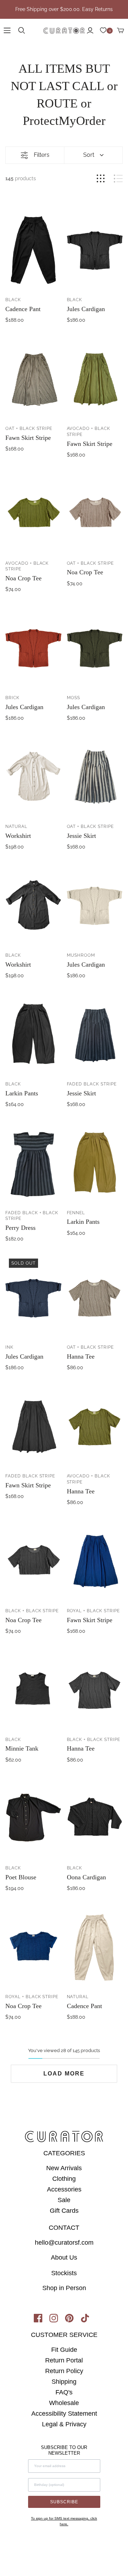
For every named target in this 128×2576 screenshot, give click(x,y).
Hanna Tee (81, 1356)
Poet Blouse (21, 1877)
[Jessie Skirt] (95, 776)
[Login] (90, 31)
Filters (42, 155)
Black (13, 300)
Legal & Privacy (64, 2424)
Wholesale (64, 2403)
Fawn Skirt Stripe (28, 438)
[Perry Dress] (33, 1162)
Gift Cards (64, 2211)
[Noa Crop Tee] (33, 513)
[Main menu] (7, 31)
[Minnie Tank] (33, 1689)
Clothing (64, 2179)
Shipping (64, 2382)
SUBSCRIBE (64, 2502)
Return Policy (64, 2371)
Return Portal (64, 2360)
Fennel (76, 1213)
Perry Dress (20, 1228)
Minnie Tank (22, 1748)
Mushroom (81, 955)
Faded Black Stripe (92, 1084)
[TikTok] (88, 2320)
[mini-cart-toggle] (121, 31)
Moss (74, 698)
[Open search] (22, 31)
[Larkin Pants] (33, 1034)
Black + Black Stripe (32, 1611)
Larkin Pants (22, 1093)
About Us (64, 2257)
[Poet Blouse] (33, 1818)
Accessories (64, 2189)
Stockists (64, 2273)
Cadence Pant (23, 309)
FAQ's (64, 2392)
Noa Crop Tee (23, 578)
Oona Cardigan (86, 1877)
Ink (9, 1347)
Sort (89, 155)
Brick (12, 698)
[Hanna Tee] (95, 1297)
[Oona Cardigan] (95, 1818)
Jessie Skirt (81, 836)
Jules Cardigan (86, 309)
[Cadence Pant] (33, 249)
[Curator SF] (64, 30)
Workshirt (18, 836)
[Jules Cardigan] (95, 249)
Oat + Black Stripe (29, 429)
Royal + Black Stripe (93, 1611)
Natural (16, 827)
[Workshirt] (33, 776)
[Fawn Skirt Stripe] (33, 378)
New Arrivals (64, 2168)
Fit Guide (64, 2350)
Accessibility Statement (64, 2414)
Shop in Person (64, 2288)
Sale (64, 2200)
